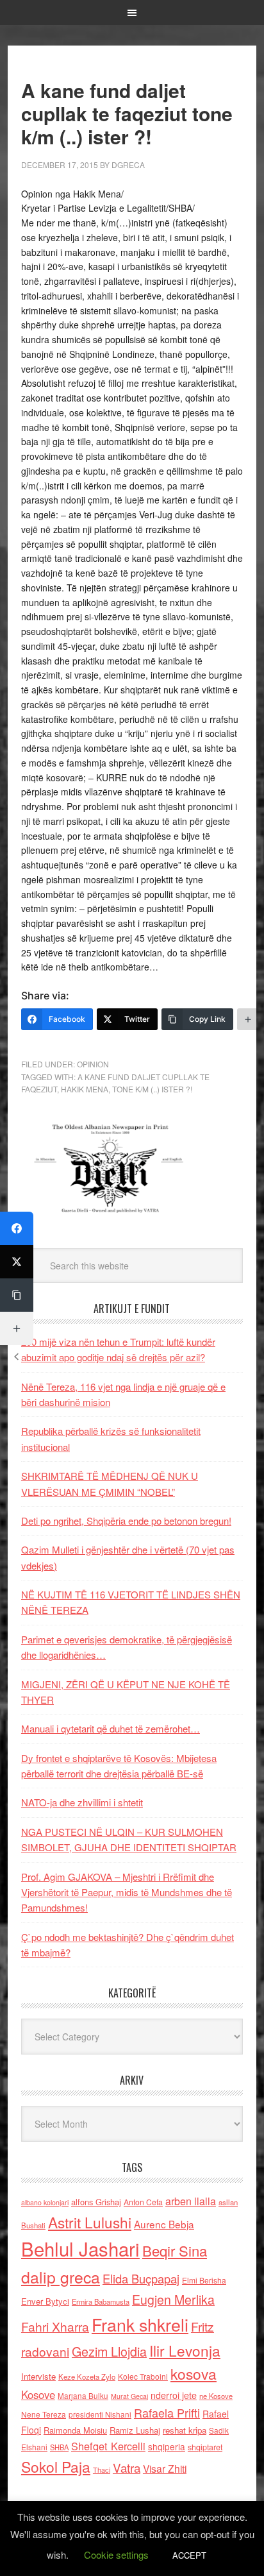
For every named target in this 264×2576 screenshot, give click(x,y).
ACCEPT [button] (189, 2555)
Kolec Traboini (143, 2376)
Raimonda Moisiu (75, 2430)
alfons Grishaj (96, 2202)
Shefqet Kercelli (108, 2446)
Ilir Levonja (185, 2350)
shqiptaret (205, 2447)
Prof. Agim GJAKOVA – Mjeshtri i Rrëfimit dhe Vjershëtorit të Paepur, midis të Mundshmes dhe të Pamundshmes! (127, 1892)
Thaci (102, 2470)
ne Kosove (216, 2396)
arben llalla (191, 2201)
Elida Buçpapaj (141, 2278)
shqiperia (167, 2446)
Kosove (38, 2394)
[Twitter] (17, 1262)
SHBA (59, 2447)
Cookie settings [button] (116, 2555)
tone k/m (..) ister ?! (152, 1089)
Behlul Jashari (80, 2248)
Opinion (93, 1064)
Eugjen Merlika (173, 2300)
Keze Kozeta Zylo (87, 2377)
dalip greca (61, 2277)
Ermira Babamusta (101, 2301)
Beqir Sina (175, 2250)
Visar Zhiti (165, 2468)
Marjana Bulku (83, 2396)
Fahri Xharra (55, 2326)
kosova (194, 2373)
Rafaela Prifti (167, 2412)
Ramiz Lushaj (135, 2430)
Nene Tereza (44, 2414)
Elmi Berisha (204, 2280)
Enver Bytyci (45, 2301)
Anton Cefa (143, 2202)
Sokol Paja (56, 2466)
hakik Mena (85, 1089)
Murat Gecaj (129, 2396)
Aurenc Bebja (164, 2224)
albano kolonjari (45, 2202)
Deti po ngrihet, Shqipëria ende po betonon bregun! (126, 1521)
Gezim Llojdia (109, 2351)
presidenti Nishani (100, 2414)
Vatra (127, 2467)
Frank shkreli (140, 2324)
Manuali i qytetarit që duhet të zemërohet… (111, 1728)
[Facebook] (17, 1228)
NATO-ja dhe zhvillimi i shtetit (82, 1802)
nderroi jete (174, 2395)
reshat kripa (185, 2430)
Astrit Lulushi (90, 2222)
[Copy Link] (17, 1295)
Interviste (38, 2376)
